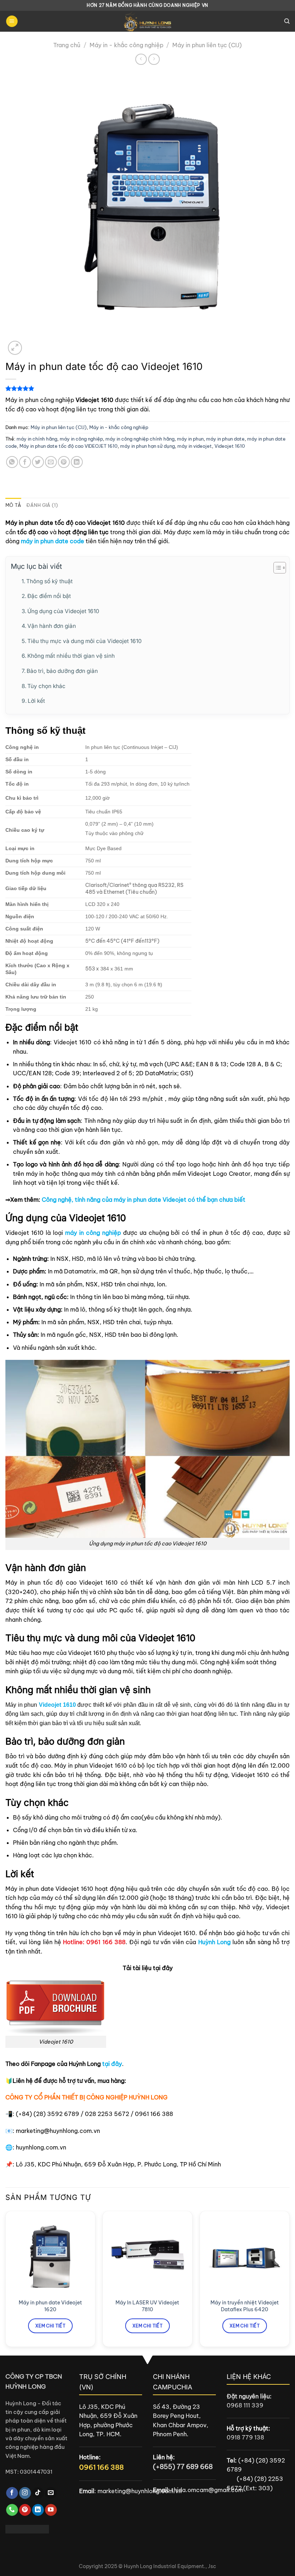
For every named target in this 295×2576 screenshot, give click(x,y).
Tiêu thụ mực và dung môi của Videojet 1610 (85, 641)
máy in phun (190, 439)
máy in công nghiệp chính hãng (140, 439)
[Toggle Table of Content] (276, 568)
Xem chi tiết (50, 2326)
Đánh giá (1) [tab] (42, 505)
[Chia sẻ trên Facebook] (25, 462)
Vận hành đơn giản (52, 626)
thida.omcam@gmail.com (207, 2490)
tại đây (112, 2064)
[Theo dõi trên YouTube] (51, 2510)
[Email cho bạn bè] (51, 462)
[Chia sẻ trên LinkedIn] (77, 462)
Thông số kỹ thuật (49, 581)
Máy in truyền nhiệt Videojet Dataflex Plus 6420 (245, 2306)
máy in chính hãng (37, 439)
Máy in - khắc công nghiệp (126, 45)
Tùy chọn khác (46, 686)
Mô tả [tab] (13, 505)
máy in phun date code (53, 541)
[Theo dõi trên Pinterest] (25, 2510)
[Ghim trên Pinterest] (64, 462)
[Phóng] (15, 348)
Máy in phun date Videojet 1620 (50, 2306)
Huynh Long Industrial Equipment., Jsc (170, 2566)
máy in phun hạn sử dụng (147, 446)
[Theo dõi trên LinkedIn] (38, 2510)
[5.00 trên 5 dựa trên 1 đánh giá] (147, 388)
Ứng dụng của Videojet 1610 (63, 611)
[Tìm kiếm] (287, 21)
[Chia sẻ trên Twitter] (38, 462)
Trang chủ (67, 45)
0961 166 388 (101, 2467)
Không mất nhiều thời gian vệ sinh (71, 656)
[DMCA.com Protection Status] (27, 2528)
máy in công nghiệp (81, 439)
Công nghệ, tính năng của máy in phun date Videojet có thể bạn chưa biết (144, 1200)
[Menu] (12, 21)
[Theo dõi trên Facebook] (12, 2493)
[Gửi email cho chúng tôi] (51, 2493)
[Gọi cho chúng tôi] (12, 2510)
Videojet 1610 (230, 446)
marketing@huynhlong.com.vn (140, 2491)
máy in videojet (195, 446)
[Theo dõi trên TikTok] (38, 2493)
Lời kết (36, 701)
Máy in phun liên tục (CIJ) (207, 45)
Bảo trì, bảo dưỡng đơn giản (62, 671)
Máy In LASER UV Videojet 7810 (147, 2306)
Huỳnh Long (214, 1942)
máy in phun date (225, 439)
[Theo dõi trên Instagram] (25, 2493)
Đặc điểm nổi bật (49, 596)
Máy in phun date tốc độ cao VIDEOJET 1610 (69, 446)
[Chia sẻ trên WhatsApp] (12, 462)
